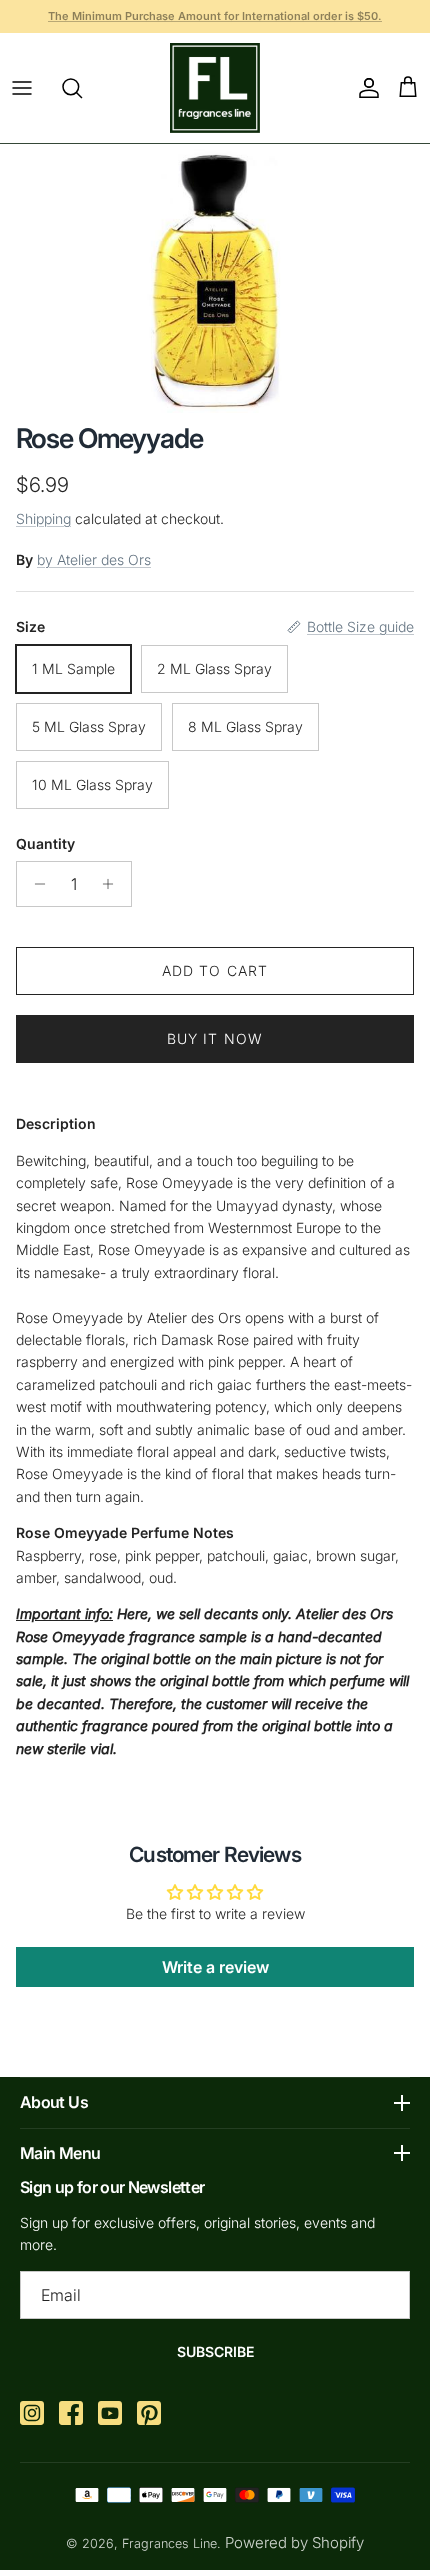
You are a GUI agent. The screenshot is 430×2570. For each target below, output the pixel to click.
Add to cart (215, 970)
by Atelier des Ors (94, 559)
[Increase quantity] (113, 884)
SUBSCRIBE (215, 2351)
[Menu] (22, 88)
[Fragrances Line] (215, 88)
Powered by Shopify (294, 2542)
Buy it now (215, 1038)
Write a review (215, 1967)
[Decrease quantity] (34, 884)
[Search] (82, 88)
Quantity (45, 843)
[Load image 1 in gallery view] (215, 278)
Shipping (43, 518)
